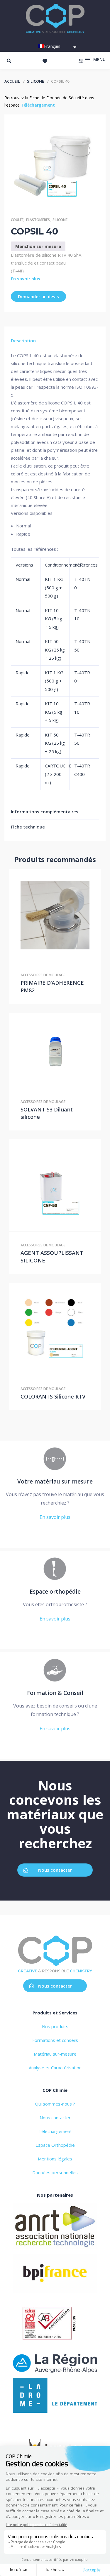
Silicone (35, 81)
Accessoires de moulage (43, 975)
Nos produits (55, 2026)
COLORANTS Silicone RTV (53, 1396)
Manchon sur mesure (38, 246)
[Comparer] (67, 915)
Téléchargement (38, 105)
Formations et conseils (55, 2040)
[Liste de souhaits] (45, 61)
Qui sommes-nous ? (55, 2104)
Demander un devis (38, 296)
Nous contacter (55, 1870)
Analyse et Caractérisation (55, 2068)
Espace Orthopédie (55, 2145)
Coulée (17, 220)
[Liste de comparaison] (81, 61)
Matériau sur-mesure (55, 2054)
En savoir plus (26, 279)
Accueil (12, 81)
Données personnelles (55, 2172)
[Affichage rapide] (55, 915)
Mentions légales (55, 2159)
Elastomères (38, 220)
